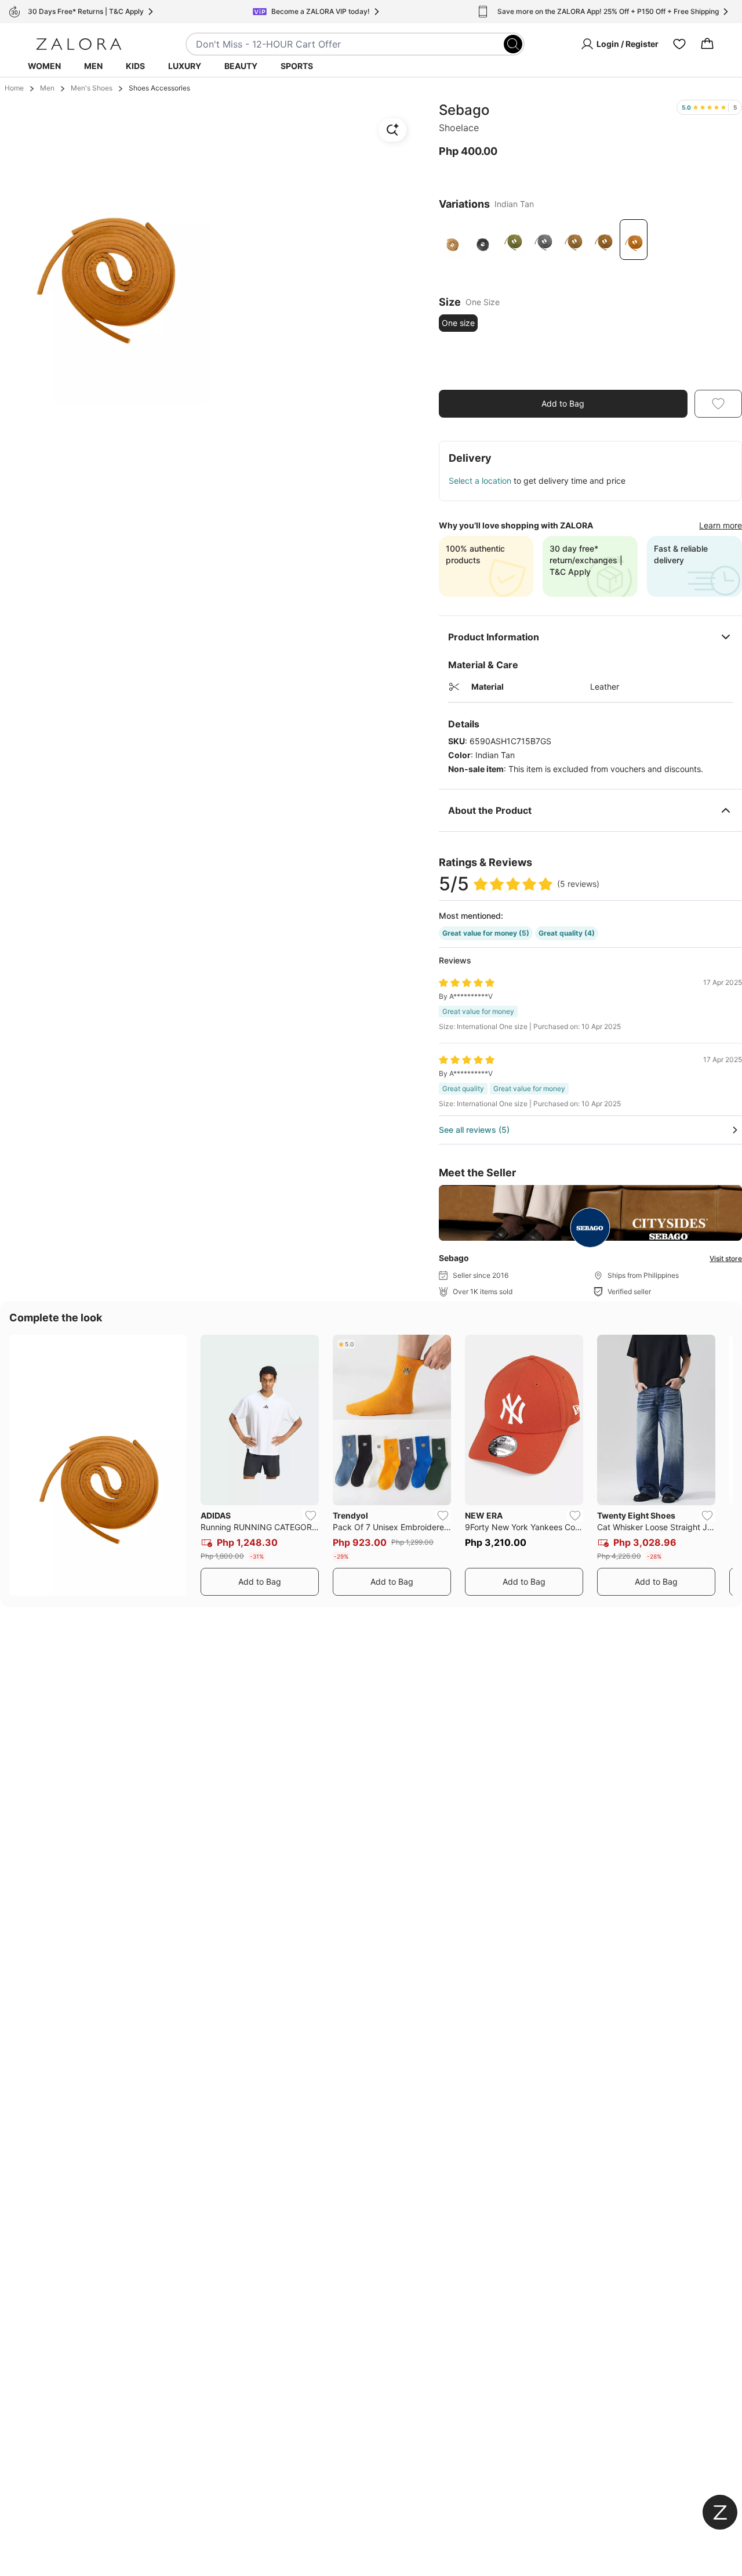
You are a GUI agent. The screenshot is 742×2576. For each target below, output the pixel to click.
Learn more (721, 525)
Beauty (241, 66)
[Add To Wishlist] (718, 404)
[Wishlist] (679, 44)
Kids (135, 66)
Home (14, 88)
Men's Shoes (92, 88)
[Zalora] (79, 44)
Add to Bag (563, 403)
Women (44, 66)
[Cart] (707, 44)
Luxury (185, 66)
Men (93, 66)
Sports (297, 66)
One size (458, 323)
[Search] (513, 44)
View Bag (714, 373)
